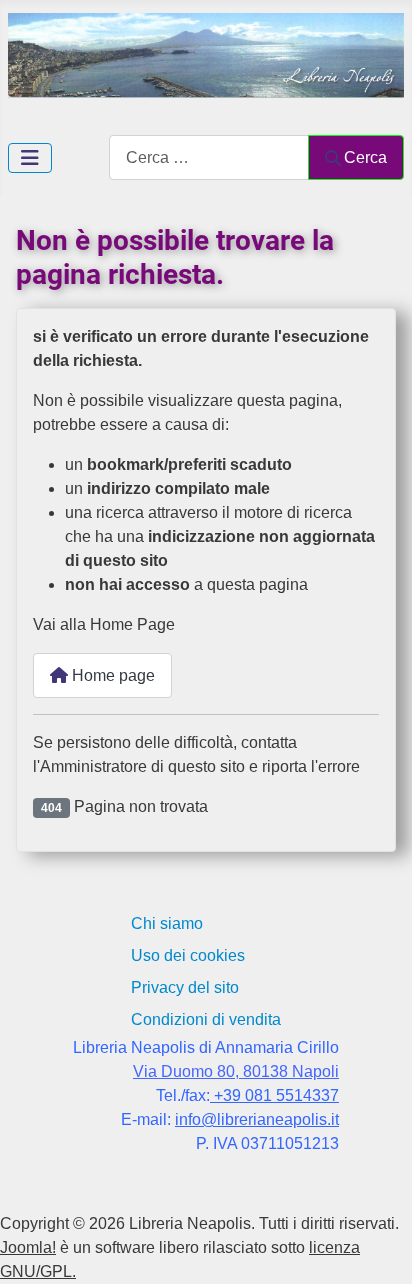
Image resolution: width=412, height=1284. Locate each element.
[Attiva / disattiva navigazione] (30, 158)
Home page (111, 675)
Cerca (365, 157)
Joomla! (28, 1247)
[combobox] (209, 157)
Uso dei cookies (188, 955)
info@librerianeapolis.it (257, 1119)
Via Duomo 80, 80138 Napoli (236, 1071)
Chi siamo (167, 923)
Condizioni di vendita (206, 1019)
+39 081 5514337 (274, 1095)
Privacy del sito (185, 987)
